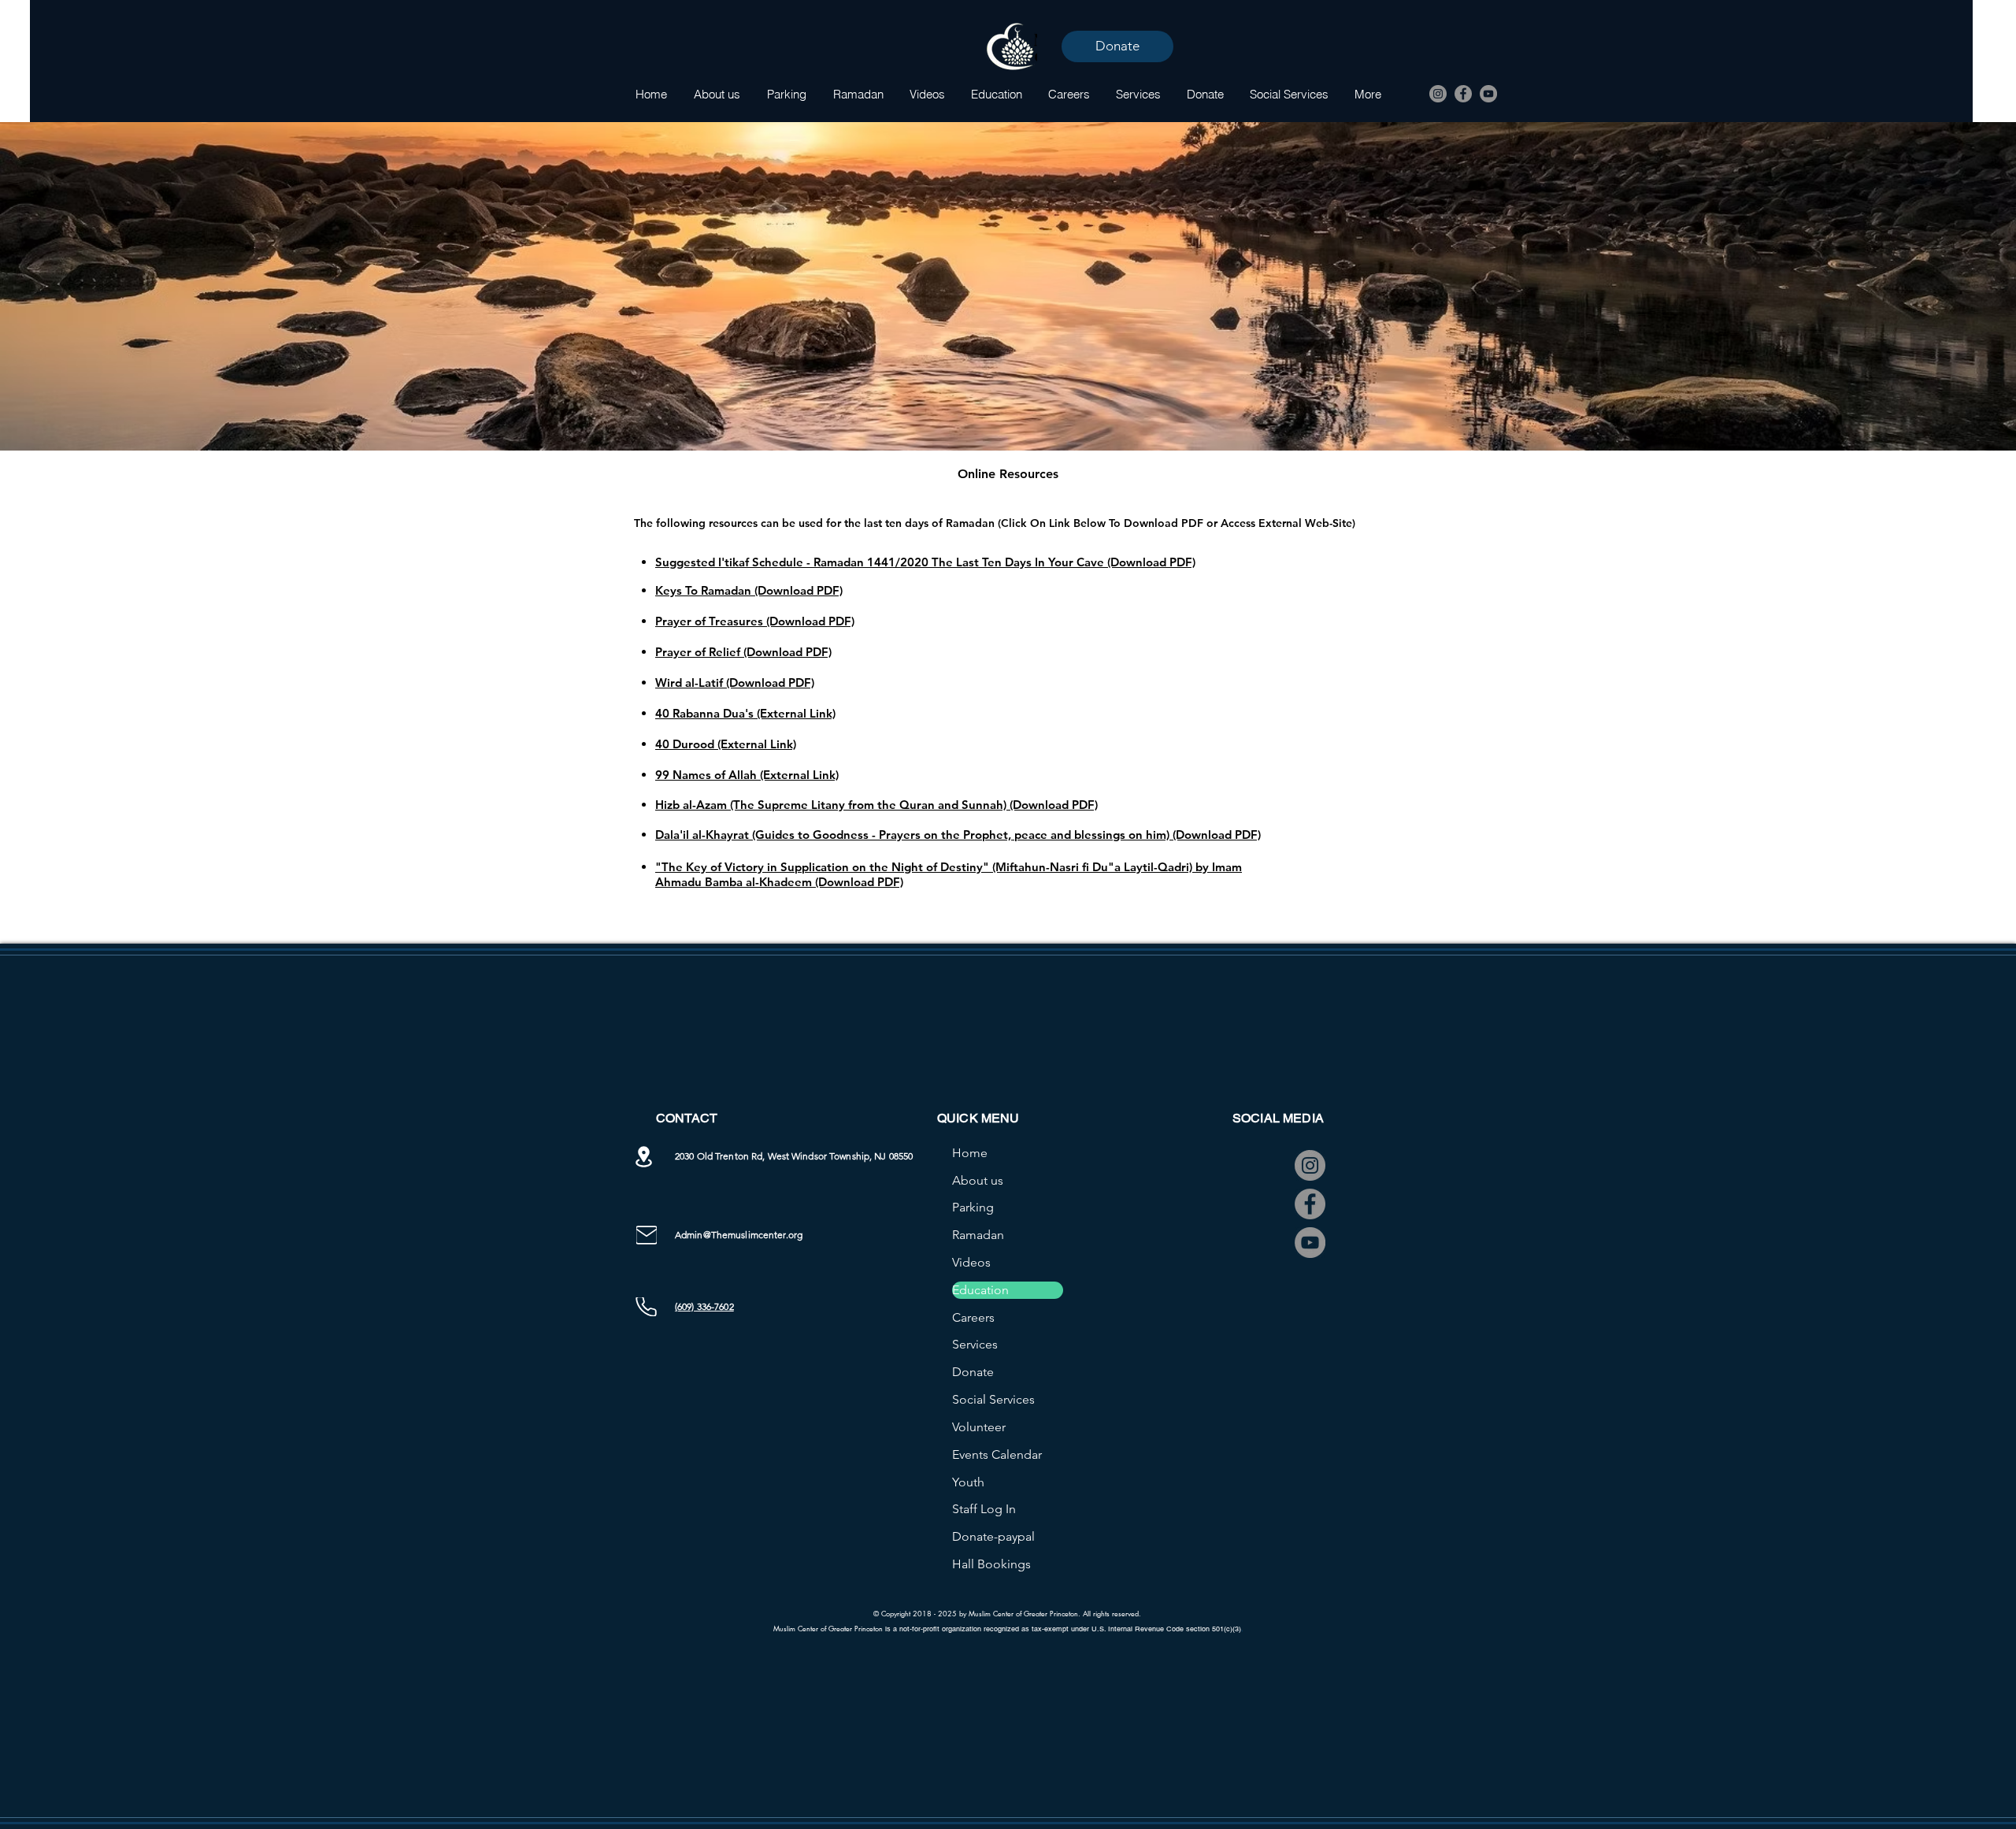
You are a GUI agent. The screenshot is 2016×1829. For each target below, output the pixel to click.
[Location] (643, 1157)
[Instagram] (1438, 94)
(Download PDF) (799, 590)
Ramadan (978, 1235)
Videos (971, 1262)
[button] (858, 94)
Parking (973, 1207)
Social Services (993, 1399)
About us (978, 1180)
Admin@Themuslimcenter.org (739, 1235)
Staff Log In (984, 1509)
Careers (973, 1317)
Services (975, 1344)
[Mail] (647, 1235)
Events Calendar (997, 1454)
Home (970, 1153)
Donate (973, 1372)
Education (980, 1290)
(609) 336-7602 (704, 1306)
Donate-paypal (993, 1536)
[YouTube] (1488, 94)
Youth (968, 1482)
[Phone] (646, 1307)
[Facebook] (1463, 94)
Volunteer (979, 1427)
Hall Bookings (991, 1564)
